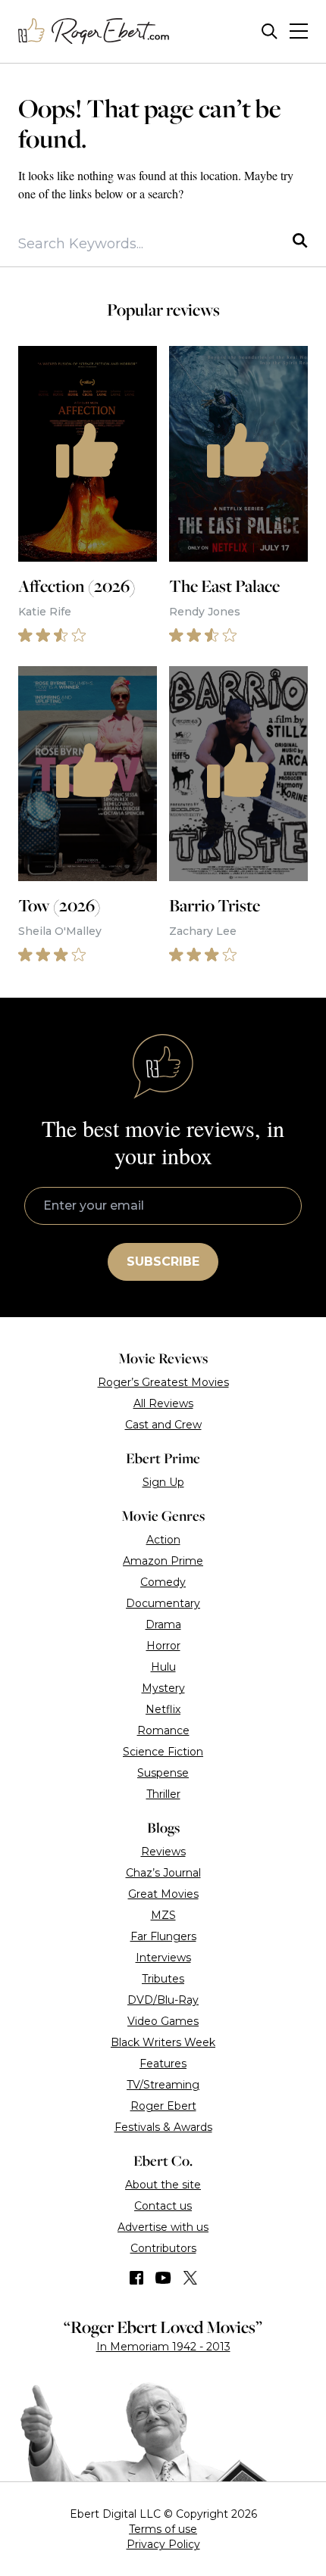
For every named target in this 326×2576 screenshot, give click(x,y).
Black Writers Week (163, 2042)
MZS (163, 1915)
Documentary (163, 1603)
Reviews (163, 1852)
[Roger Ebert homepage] (94, 31)
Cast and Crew (163, 1425)
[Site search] (270, 31)
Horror (163, 1646)
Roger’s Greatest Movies (163, 1382)
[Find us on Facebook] (136, 2278)
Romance (163, 1730)
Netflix (163, 1709)
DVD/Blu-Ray (163, 2000)
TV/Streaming (163, 2085)
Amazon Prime (163, 1561)
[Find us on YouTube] (163, 2278)
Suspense (163, 1773)
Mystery (163, 1688)
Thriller (163, 1794)
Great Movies (163, 1894)
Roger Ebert (163, 2106)
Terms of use (163, 2529)
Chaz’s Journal (163, 1873)
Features (163, 2064)
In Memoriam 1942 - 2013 (163, 2347)
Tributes (163, 1979)
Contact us (163, 2206)
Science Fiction (163, 1752)
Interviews (163, 1958)
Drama (163, 1624)
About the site (163, 2185)
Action (163, 1540)
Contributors (163, 2248)
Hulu (163, 1667)
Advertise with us (163, 2227)
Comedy (163, 1582)
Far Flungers (163, 1936)
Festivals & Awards (163, 2127)
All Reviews (163, 1403)
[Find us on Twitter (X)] (190, 2278)
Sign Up (163, 1482)
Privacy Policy (163, 2544)
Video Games (163, 2021)
